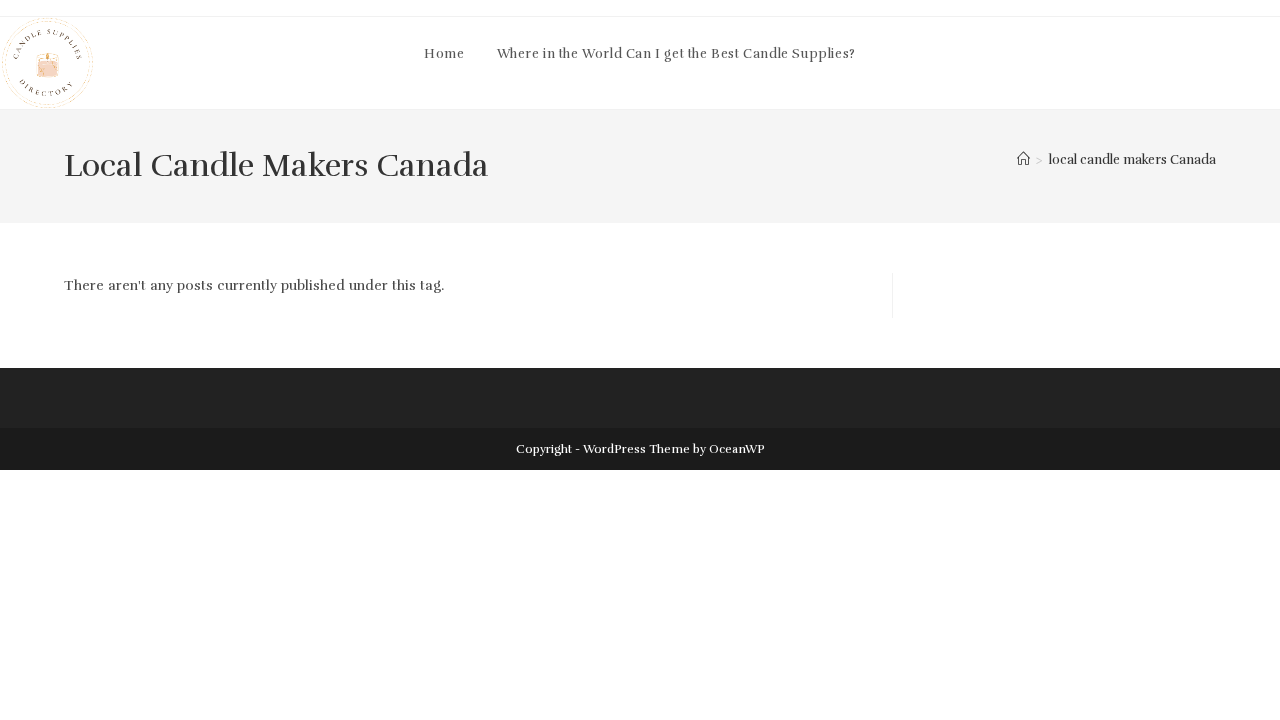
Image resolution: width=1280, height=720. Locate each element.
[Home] (1023, 160)
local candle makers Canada (1132, 160)
